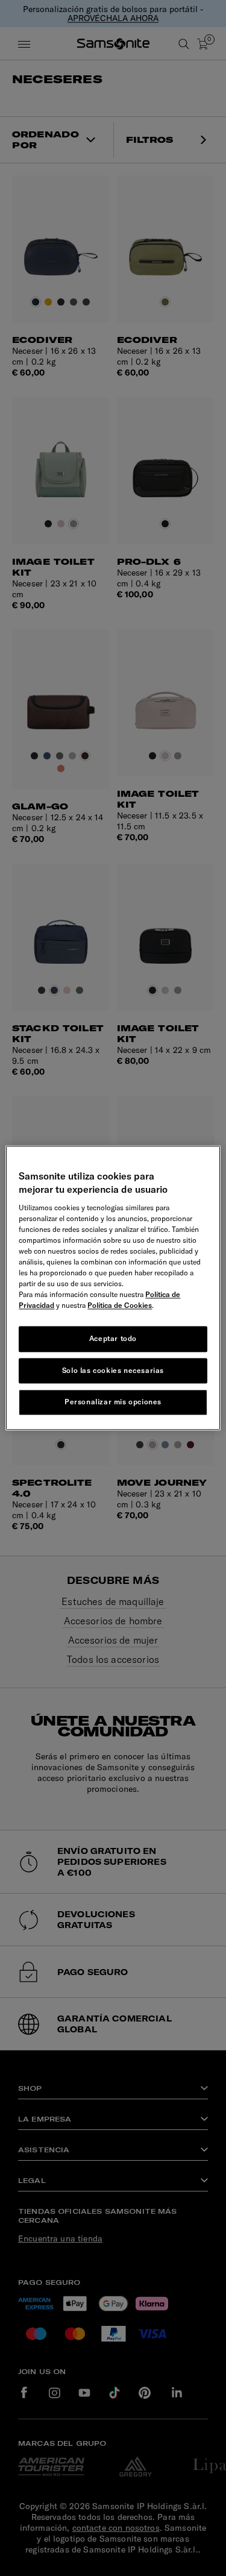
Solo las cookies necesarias (113, 1370)
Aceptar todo (113, 1338)
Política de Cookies (120, 1305)
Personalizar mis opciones (113, 1402)
